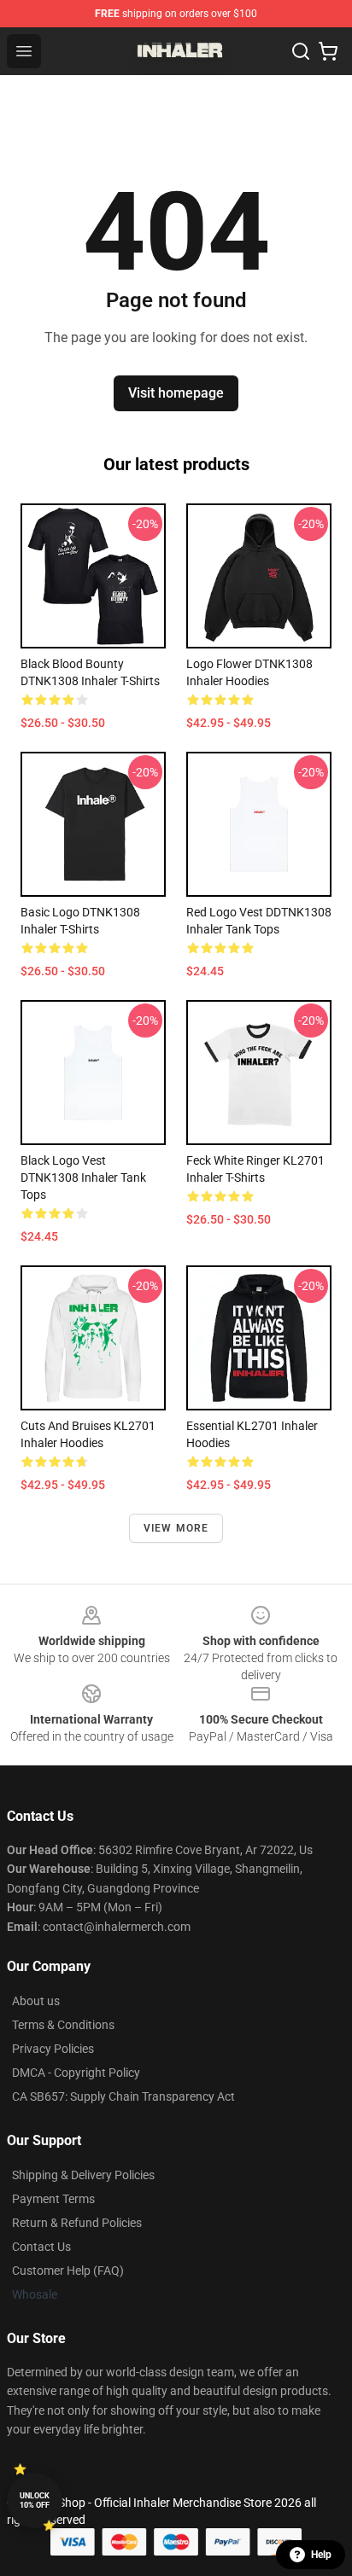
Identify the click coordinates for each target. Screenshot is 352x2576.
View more (176, 1528)
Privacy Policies (53, 2049)
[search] (301, 51)
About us (36, 2001)
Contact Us (41, 2247)
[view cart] (328, 51)
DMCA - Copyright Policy (76, 2073)
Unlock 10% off (35, 2500)
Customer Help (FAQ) (68, 2271)
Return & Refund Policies (77, 2223)
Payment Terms (53, 2199)
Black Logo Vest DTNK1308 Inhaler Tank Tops (83, 1178)
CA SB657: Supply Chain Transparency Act (123, 2096)
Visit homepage (176, 393)
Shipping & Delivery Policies (83, 2175)
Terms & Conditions (63, 2025)
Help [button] (321, 2555)
